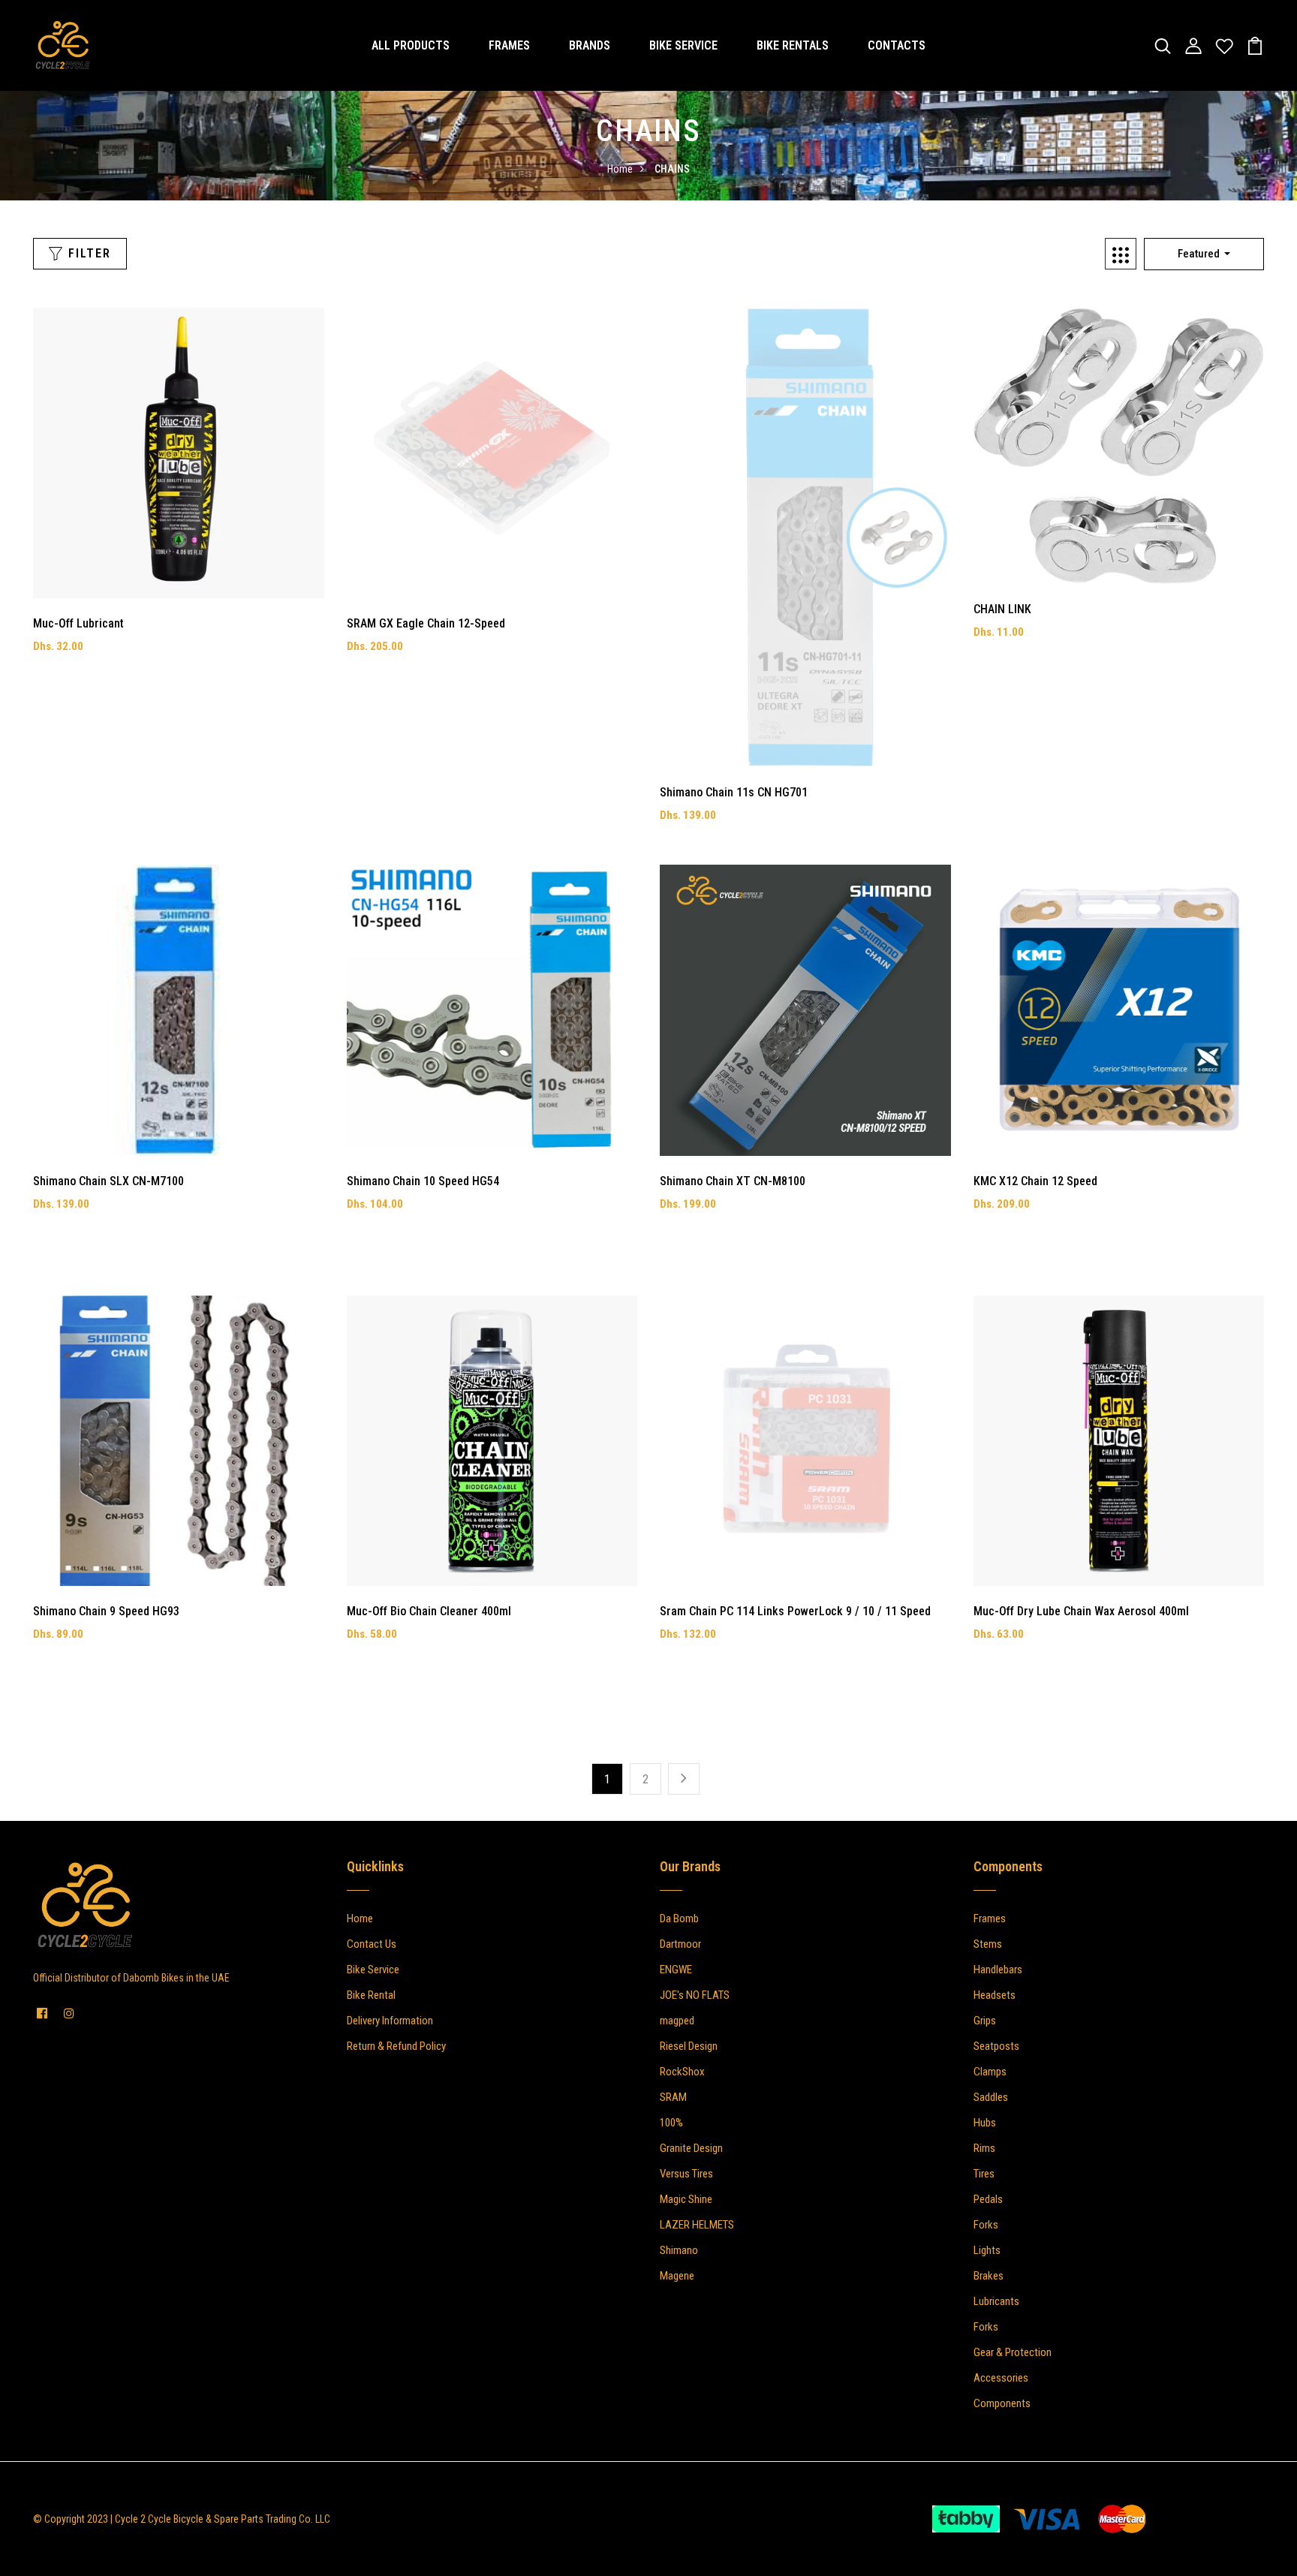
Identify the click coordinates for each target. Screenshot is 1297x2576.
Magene (677, 2276)
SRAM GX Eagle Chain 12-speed (426, 623)
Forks (986, 2225)
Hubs (985, 2123)
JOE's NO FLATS (695, 1995)
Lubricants (996, 2301)
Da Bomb (679, 1918)
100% (671, 2123)
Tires (984, 2174)
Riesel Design (689, 2046)
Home (620, 169)
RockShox (682, 2072)
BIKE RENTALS (793, 45)
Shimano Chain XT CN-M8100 (733, 1181)
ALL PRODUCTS (411, 45)
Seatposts (996, 2046)
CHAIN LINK (1002, 609)
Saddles (991, 2097)
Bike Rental (371, 1995)
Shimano (679, 2250)
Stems (988, 1944)
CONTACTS (897, 45)
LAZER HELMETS (697, 2225)
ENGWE (676, 1970)
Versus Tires (686, 2174)
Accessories (1001, 2378)
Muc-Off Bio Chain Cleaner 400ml (429, 1611)
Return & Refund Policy (396, 2046)
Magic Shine (686, 2199)
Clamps (990, 2072)
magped (677, 2021)
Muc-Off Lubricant (78, 623)
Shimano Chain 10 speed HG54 (423, 1181)
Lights (987, 2250)
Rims (984, 2148)
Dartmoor (680, 1944)
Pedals (988, 2199)
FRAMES (509, 45)
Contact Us (372, 1944)
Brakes (989, 2276)
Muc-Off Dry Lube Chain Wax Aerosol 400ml (1081, 1611)
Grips (985, 2021)
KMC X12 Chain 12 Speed (1035, 1181)
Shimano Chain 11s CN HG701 (734, 792)
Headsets (995, 1995)
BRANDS (590, 45)
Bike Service (373, 1970)
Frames (990, 1918)
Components (1002, 2403)
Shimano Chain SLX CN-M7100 (108, 1181)
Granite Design (691, 2148)
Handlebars (998, 1970)
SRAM (673, 2097)
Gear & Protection (1013, 2352)
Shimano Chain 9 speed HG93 (106, 1611)
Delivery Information (390, 2021)
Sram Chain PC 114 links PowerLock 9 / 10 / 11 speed (795, 1611)
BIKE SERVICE (683, 45)
